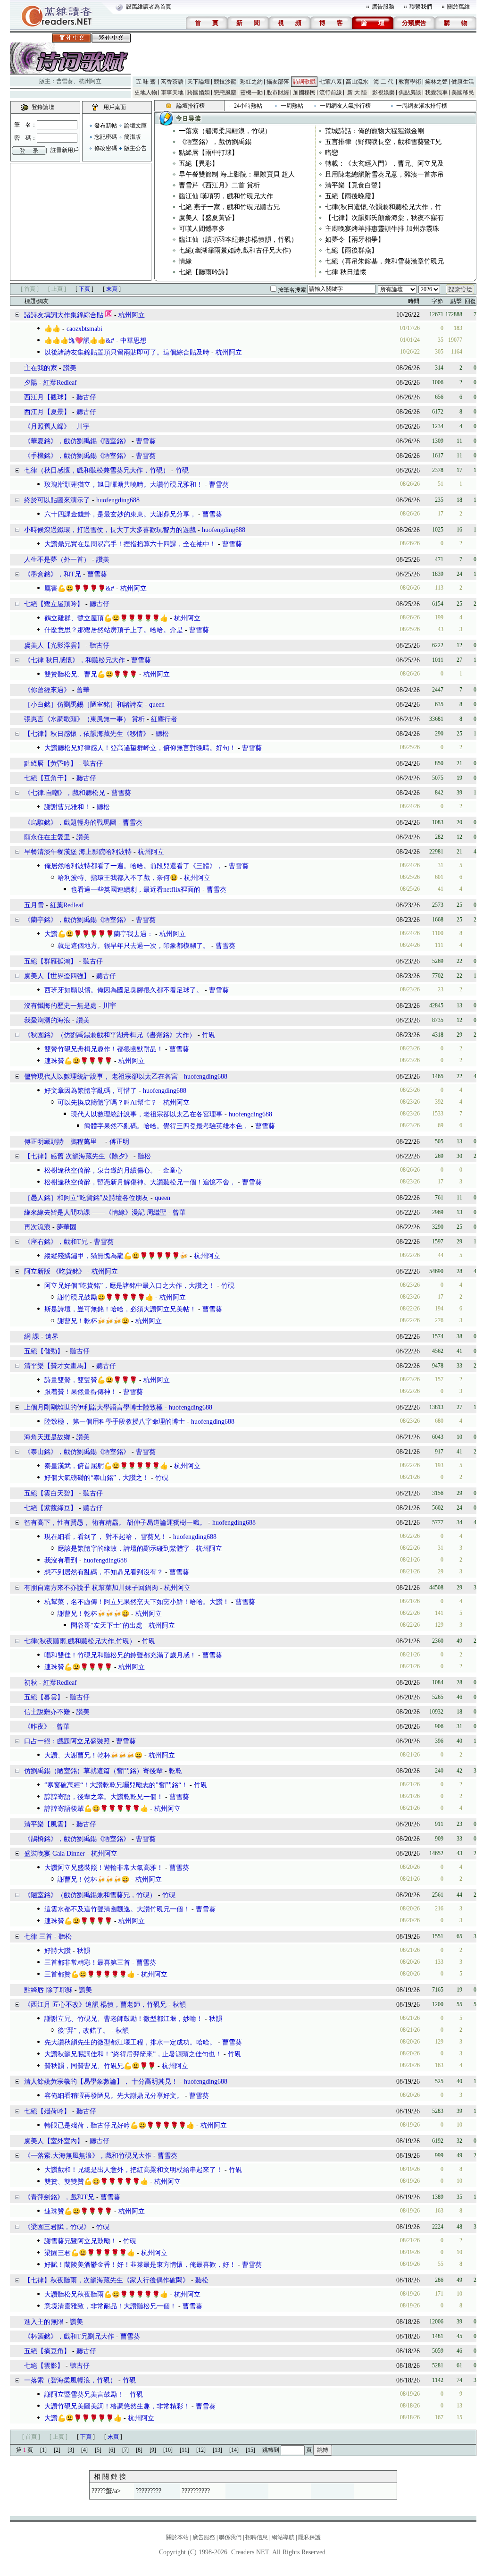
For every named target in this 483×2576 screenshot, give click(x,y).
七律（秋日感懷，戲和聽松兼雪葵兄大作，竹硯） (97, 470)
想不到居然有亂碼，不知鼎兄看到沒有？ (104, 1572)
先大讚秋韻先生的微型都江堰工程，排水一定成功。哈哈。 (130, 2042)
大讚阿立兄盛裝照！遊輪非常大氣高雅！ (104, 1868)
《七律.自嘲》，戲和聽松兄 (65, 793)
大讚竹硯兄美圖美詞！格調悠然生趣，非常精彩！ (117, 2406)
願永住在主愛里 (47, 837)
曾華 (83, 690)
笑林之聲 (436, 82)
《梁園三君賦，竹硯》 (57, 2227)
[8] (139, 2450)
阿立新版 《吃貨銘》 (55, 1271)
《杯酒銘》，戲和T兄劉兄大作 (69, 2336)
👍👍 (52, 329)
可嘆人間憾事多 (202, 229)
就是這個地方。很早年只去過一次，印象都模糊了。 (133, 946)
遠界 (52, 1337)
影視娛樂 (383, 93)
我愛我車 (436, 93)
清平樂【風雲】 (47, 1824)
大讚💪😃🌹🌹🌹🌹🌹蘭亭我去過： (99, 934)
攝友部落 (278, 82)
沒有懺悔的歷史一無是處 (60, 1006)
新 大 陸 (357, 93)
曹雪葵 (65, 81)
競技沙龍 (225, 82)
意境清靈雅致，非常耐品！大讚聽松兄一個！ (110, 2306)
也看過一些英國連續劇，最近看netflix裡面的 (136, 890)
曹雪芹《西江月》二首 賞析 (219, 185)
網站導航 (283, 2537)
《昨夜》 (37, 1727)
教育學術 (410, 82)
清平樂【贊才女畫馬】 (57, 1366)
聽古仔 (86, 397)
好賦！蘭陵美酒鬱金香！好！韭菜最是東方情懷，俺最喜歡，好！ (140, 2265)
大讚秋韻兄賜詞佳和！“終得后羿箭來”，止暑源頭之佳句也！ (133, 2054)
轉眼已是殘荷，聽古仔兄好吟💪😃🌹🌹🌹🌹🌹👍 (119, 2125)
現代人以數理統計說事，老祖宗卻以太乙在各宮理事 (147, 1114)
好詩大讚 (58, 1951)
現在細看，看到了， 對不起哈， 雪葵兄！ (106, 1537)
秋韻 (83, 1951)
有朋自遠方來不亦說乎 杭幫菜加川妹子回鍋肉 (91, 1588)
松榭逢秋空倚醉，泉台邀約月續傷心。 (100, 1170)
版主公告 (135, 148)
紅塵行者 (164, 719)
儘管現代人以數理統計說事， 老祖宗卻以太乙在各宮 (101, 1077)
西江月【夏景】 (47, 412)
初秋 (31, 1683)
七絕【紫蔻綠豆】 (50, 1508)
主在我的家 (41, 368)
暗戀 (332, 153)
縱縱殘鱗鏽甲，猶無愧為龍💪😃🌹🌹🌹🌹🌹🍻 (116, 1256)
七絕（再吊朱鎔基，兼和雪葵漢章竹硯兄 (384, 261)
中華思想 (133, 341)
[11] (184, 2450)
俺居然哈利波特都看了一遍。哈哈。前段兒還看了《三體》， (133, 866)
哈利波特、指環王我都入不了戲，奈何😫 (118, 878)
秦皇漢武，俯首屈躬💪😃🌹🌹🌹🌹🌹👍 (106, 1466)
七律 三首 (38, 1937)
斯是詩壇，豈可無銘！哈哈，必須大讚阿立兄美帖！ (120, 1309)
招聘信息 (257, 2537)
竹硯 (182, 470)
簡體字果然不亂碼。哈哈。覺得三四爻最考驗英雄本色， (167, 1126)
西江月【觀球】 (47, 397)
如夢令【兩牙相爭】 (355, 240)
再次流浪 (37, 1227)
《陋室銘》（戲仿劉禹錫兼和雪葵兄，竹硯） (90, 1895)
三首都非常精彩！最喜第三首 (87, 1963)
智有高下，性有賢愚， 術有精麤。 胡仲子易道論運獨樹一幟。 (115, 1523)
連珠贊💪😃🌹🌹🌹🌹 (78, 1061)
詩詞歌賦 (304, 82)
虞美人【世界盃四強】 (57, 976)
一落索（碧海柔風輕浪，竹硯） (225, 131)
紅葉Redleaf (60, 383)
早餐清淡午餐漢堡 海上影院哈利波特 (78, 852)
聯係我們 (230, 2537)
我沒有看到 (61, 1560)
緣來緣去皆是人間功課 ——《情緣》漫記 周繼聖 (96, 1212)
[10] (168, 2450)
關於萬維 (458, 7)
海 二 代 (383, 82)
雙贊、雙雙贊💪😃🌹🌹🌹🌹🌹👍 (96, 2182)
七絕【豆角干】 (47, 778)
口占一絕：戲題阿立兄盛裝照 (67, 1741)
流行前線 (331, 93)
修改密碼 (106, 148)
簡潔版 (133, 137)
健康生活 (463, 82)
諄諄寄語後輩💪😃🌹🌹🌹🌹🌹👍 (96, 1809)
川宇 (83, 427)
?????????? (196, 2491)
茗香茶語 (172, 82)
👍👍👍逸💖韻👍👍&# (79, 341)
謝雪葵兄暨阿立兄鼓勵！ (81, 2241)
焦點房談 (410, 93)
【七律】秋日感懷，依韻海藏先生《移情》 (87, 734)
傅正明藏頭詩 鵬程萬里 (64, 1142)
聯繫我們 (421, 7)
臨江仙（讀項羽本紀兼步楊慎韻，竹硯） (238, 240)
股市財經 (278, 93)
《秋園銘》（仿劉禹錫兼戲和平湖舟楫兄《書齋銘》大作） (110, 1035)
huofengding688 (118, 500)
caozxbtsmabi (84, 329)
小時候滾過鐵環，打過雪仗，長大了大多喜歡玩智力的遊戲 (110, 530)
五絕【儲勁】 (44, 1351)
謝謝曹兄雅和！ (67, 807)
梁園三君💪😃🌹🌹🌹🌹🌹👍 (90, 2253)
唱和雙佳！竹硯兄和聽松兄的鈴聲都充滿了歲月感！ (120, 1655)
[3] (71, 2450)
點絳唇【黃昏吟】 (50, 764)
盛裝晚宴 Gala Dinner (54, 1854)
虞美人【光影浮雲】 (54, 646)
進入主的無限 (44, 2322)
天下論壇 (199, 82)
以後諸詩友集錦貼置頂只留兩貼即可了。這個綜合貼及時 (127, 352)
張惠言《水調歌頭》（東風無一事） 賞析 (84, 719)
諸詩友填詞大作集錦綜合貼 (64, 315)
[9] (153, 2450)
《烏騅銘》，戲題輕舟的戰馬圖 (70, 823)
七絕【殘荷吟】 (47, 2111)
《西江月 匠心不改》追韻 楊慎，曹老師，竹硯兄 (95, 2005)
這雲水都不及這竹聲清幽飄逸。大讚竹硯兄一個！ (117, 1909)
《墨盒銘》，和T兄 (53, 574)
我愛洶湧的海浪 (47, 1020)
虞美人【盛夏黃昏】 (208, 218)
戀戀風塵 (225, 93)
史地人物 (146, 93)
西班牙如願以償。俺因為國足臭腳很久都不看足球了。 (124, 990)
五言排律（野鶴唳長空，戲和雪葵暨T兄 (383, 142)
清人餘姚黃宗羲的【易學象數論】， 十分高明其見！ (101, 2082)
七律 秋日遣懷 (346, 272)
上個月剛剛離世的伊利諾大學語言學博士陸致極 (93, 1407)
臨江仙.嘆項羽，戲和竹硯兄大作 (226, 196)
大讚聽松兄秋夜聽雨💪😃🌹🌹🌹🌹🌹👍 (106, 2294)
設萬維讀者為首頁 (149, 7)
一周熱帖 (292, 106)
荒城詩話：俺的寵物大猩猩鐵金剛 (375, 131)
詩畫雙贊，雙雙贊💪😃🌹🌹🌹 (91, 1380)
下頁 (84, 289)
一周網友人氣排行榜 (345, 106)
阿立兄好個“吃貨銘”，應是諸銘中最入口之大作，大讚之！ (130, 1286)
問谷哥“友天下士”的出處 (107, 1626)
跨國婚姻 (199, 93)
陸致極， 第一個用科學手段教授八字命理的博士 (115, 1422)
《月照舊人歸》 (47, 427)
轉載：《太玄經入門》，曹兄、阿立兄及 (384, 164)
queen (157, 705)
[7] (125, 2450)
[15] (250, 2450)
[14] (234, 2450)
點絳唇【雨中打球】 (208, 153)
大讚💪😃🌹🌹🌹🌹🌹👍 (83, 2418)
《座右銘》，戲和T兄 (56, 1242)
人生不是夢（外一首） (57, 560)
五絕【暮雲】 (44, 1697)
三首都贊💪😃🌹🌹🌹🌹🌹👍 (90, 1974)
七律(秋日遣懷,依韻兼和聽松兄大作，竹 (383, 207)
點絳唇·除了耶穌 (48, 1990)
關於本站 (177, 2537)
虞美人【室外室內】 (54, 2141)
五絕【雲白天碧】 (50, 1493)
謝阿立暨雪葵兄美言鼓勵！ (84, 2394)
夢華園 (67, 1227)
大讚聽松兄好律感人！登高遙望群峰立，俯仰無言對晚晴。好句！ (140, 748)
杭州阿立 (90, 81)
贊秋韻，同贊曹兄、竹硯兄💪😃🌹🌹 (100, 2066)
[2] (57, 2450)
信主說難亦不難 (47, 1712)
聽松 (162, 734)
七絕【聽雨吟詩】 (205, 272)
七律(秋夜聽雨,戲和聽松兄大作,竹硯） (80, 1641)
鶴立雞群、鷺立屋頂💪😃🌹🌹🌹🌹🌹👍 (106, 618)
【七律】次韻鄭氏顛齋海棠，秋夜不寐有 (384, 218)
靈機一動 (251, 93)
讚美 (70, 368)
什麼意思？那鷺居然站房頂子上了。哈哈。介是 (114, 630)
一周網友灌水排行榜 (422, 106)
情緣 (185, 261)
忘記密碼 (106, 137)
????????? (149, 2491)
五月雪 (34, 905)
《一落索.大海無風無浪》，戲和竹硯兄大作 (88, 2156)
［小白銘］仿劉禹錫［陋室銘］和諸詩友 (83, 705)
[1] (43, 2450)
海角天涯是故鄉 (47, 1437)
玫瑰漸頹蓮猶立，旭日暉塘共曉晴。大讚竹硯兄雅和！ (124, 485)
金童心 (173, 1170)
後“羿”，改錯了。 (83, 2031)
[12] (201, 2450)
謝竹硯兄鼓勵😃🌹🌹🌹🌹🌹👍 (105, 1297)
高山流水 (357, 82)
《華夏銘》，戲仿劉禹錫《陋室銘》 (77, 441)
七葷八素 (331, 82)
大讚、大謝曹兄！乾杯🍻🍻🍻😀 (93, 1755)
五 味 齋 (146, 82)
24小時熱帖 (248, 106)
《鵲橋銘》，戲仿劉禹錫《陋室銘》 (77, 1839)
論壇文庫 (135, 126)
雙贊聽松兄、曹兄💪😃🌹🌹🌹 (91, 674)
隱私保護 (309, 2537)
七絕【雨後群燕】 (351, 250)
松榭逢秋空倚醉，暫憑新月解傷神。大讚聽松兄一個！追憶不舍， (140, 1182)
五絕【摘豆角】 (47, 2351)
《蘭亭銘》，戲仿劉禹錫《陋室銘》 (77, 920)
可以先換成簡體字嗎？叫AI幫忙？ (107, 1102)
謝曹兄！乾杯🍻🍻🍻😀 (93, 1321)
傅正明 (119, 1142)
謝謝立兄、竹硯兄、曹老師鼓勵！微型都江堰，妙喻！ (124, 2019)
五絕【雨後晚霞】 (351, 196)
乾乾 (175, 1771)
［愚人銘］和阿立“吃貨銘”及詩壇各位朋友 (86, 1198)
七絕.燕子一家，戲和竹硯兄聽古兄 (229, 207)
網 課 (32, 1337)
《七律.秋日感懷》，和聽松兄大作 (75, 660)
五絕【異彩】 (199, 164)
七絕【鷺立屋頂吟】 (54, 604)
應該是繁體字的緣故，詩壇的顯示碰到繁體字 (124, 1549)
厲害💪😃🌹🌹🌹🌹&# (79, 588)
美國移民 (463, 93)
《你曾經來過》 (47, 690)
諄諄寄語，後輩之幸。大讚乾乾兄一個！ (104, 1797)
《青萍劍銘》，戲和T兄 (59, 2197)
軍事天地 (172, 93)
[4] (84, 2450)
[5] (98, 2450)
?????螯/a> (106, 2491)
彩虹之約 (251, 82)
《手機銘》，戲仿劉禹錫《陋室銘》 (77, 456)
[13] (217, 2450)
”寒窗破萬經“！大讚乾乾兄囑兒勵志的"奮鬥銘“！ (116, 1785)
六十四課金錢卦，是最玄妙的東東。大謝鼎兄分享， (120, 514)
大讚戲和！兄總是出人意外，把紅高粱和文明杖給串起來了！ (133, 2170)
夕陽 (31, 383)
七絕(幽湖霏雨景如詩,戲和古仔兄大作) (235, 250)
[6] (112, 2450)
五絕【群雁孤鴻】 (50, 961)
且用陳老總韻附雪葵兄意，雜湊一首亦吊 (384, 174)
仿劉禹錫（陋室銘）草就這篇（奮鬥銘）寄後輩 (93, 1771)
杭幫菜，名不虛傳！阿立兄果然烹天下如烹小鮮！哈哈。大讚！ (137, 1602)
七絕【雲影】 (44, 2366)
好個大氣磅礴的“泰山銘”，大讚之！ (97, 1478)
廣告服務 (383, 7)
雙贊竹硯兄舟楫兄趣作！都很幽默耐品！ (104, 1049)
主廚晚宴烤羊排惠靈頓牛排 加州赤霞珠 (382, 229)
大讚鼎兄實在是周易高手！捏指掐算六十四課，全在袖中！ (130, 544)
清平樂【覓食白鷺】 (355, 185)
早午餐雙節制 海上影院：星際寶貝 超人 (237, 174)
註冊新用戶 (65, 150)
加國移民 (304, 93)
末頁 (112, 289)
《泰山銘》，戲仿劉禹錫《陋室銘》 (77, 1452)
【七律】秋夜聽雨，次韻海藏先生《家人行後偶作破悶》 (107, 2280)
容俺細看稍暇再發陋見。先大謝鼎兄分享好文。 (114, 2096)
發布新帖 (106, 126)
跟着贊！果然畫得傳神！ (81, 1392)
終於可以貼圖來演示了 (57, 500)
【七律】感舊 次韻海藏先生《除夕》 (78, 1156)
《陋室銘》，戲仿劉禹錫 (215, 142)
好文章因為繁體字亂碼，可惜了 (91, 1091)
